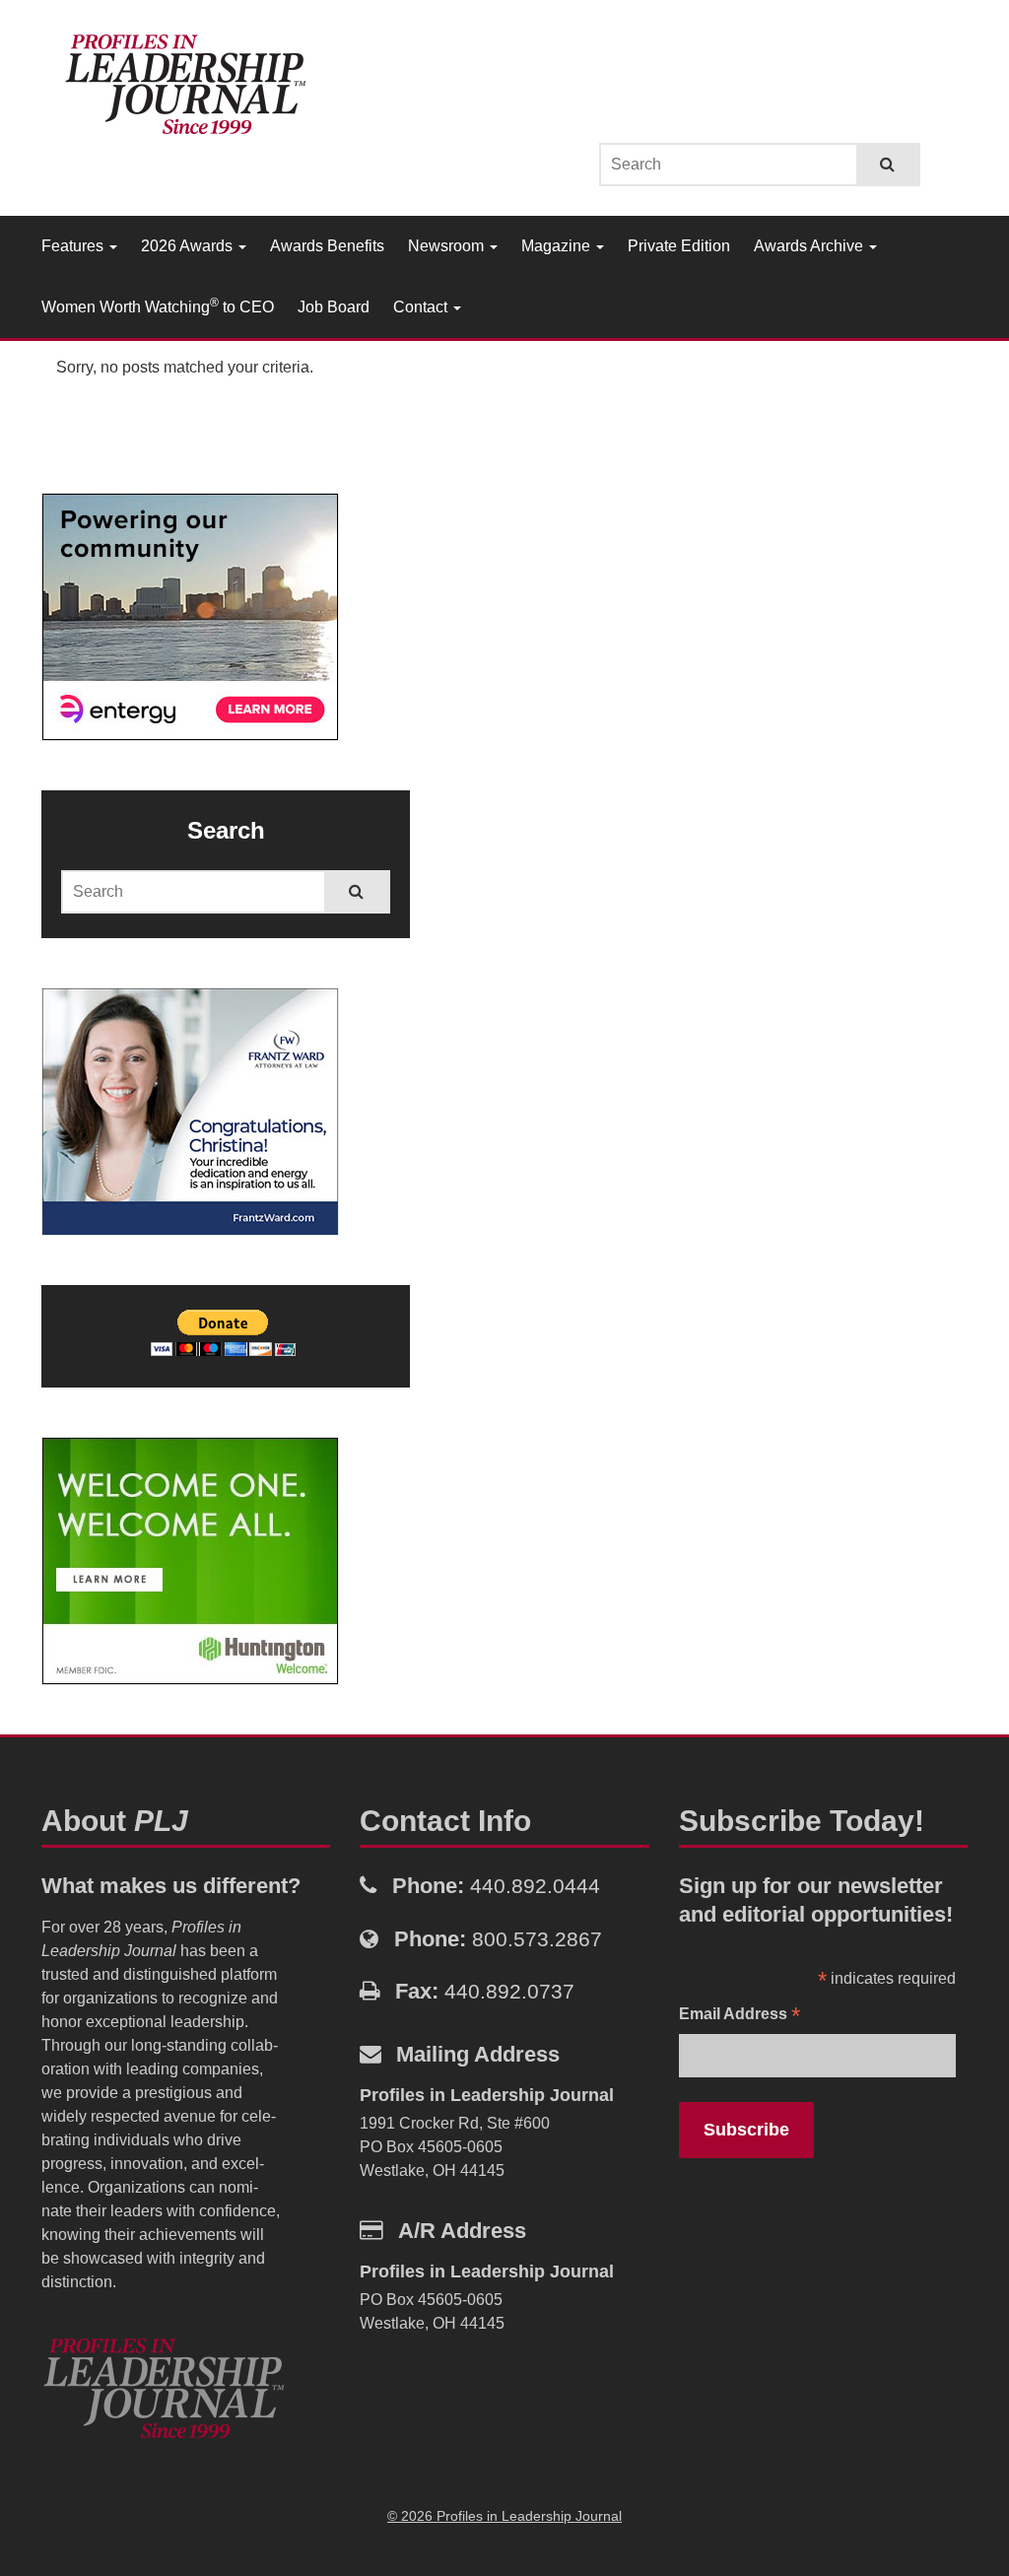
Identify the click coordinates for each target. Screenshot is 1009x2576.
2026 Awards (189, 246)
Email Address (740, 2016)
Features (74, 246)
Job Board (334, 307)
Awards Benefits (327, 246)
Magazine (558, 246)
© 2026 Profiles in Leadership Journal (504, 2516)
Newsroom (448, 246)
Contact (422, 307)
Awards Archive (810, 246)
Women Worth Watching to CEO (158, 305)
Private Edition (679, 246)
